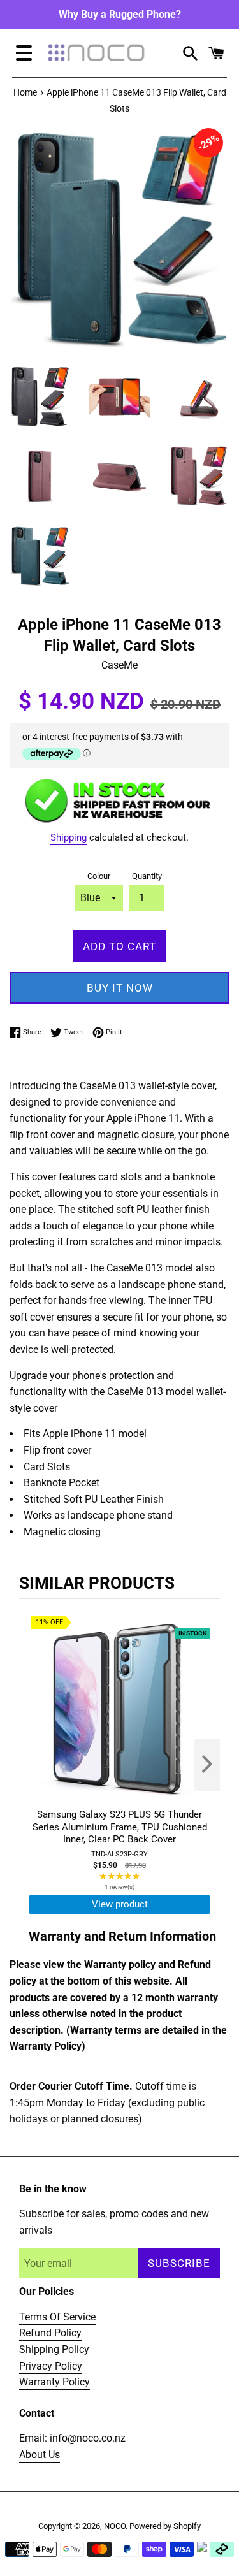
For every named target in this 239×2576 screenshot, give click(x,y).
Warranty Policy (54, 2382)
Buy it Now (120, 988)
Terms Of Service (57, 2317)
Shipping (69, 837)
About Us (40, 2455)
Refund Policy (50, 2333)
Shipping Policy (54, 2349)
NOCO (115, 2526)
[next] (207, 1765)
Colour (99, 876)
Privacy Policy (51, 2366)
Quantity (147, 876)
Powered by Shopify (165, 2526)
